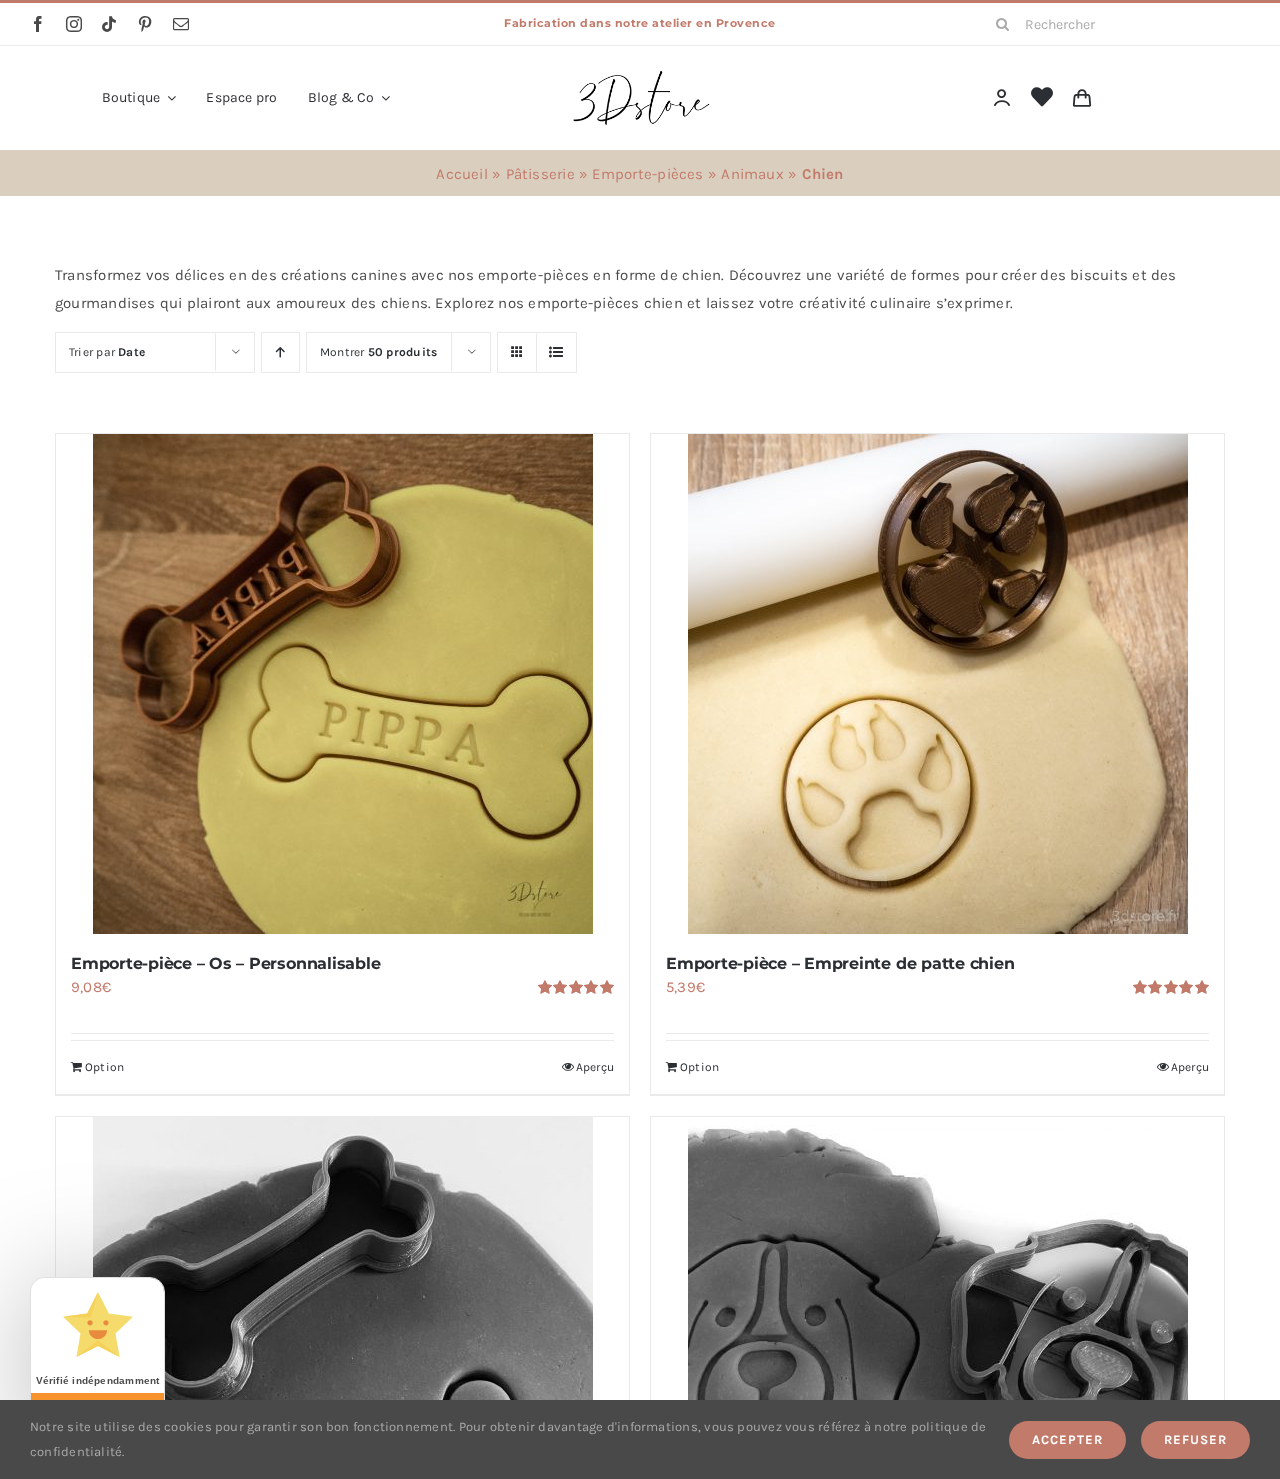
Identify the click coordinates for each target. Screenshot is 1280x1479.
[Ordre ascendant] (280, 352)
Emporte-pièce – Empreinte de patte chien (840, 963)
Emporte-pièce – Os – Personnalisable (225, 963)
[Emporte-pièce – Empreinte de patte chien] (937, 684)
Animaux (752, 174)
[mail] (181, 24)
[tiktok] (109, 24)
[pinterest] (145, 24)
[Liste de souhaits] (1042, 98)
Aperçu (595, 1067)
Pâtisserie (540, 174)
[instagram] (74, 24)
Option (104, 1067)
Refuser (1195, 1439)
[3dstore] (640, 75)
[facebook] (38, 24)
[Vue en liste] (556, 352)
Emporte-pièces (647, 174)
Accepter (1067, 1439)
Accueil (462, 174)
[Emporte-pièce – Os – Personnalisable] (342, 684)
